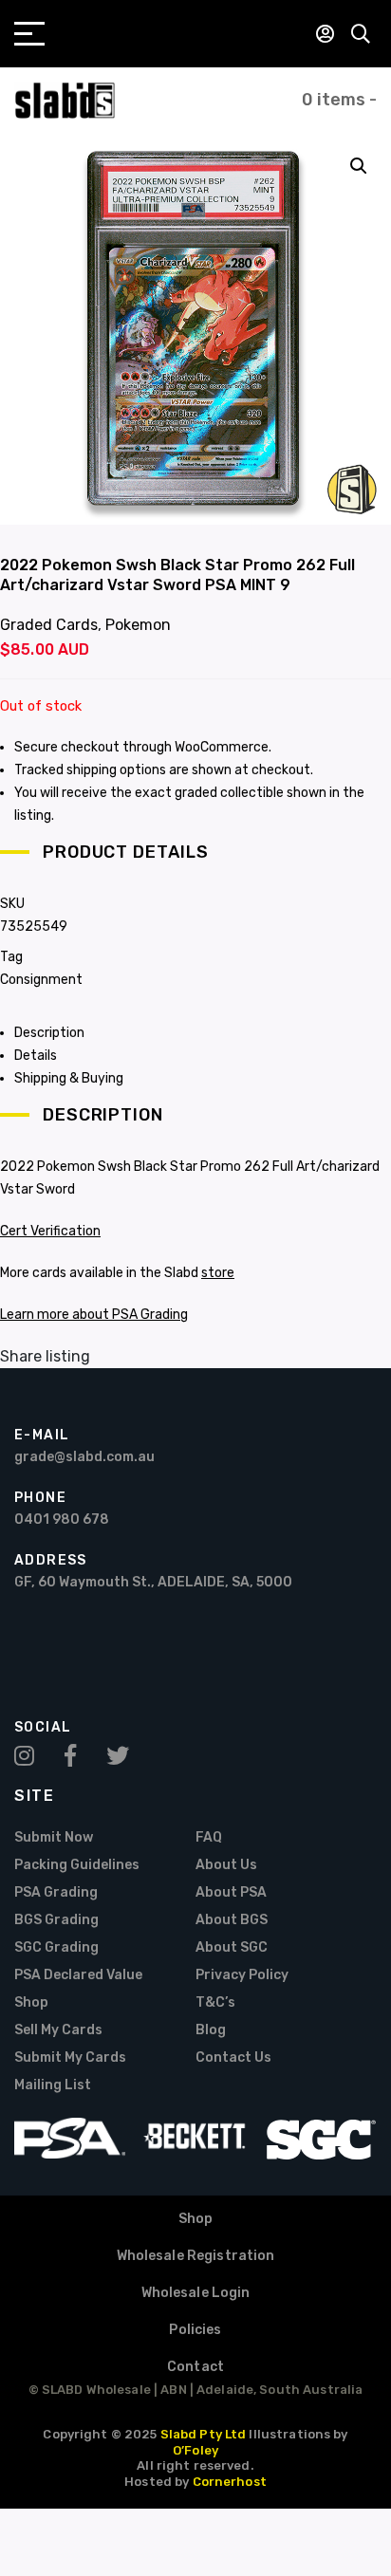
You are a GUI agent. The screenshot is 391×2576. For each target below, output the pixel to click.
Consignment (41, 980)
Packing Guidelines (77, 1865)
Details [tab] (36, 1056)
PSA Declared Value (78, 1975)
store (218, 1273)
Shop (31, 2002)
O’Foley (195, 2450)
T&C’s (215, 2002)
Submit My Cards (70, 2057)
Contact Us (233, 2057)
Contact (195, 2367)
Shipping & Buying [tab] (69, 1078)
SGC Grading (56, 1947)
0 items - (339, 100)
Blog (211, 2030)
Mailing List (53, 2085)
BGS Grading (56, 1920)
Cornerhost (230, 2482)
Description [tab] (49, 1033)
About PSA (231, 1892)
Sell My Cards (58, 2030)
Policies (195, 2330)
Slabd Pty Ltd (204, 2434)
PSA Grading (56, 1892)
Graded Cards (49, 625)
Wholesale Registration (196, 2256)
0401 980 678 (62, 1520)
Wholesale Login (196, 2293)
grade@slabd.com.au (84, 1457)
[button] (359, 166)
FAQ (209, 1837)
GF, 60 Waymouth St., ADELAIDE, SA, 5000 (153, 1582)
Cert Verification (50, 1231)
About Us (226, 1865)
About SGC (232, 1947)
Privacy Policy (242, 1975)
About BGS (232, 1920)
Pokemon (138, 625)
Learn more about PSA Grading (94, 1315)
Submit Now (54, 1837)
